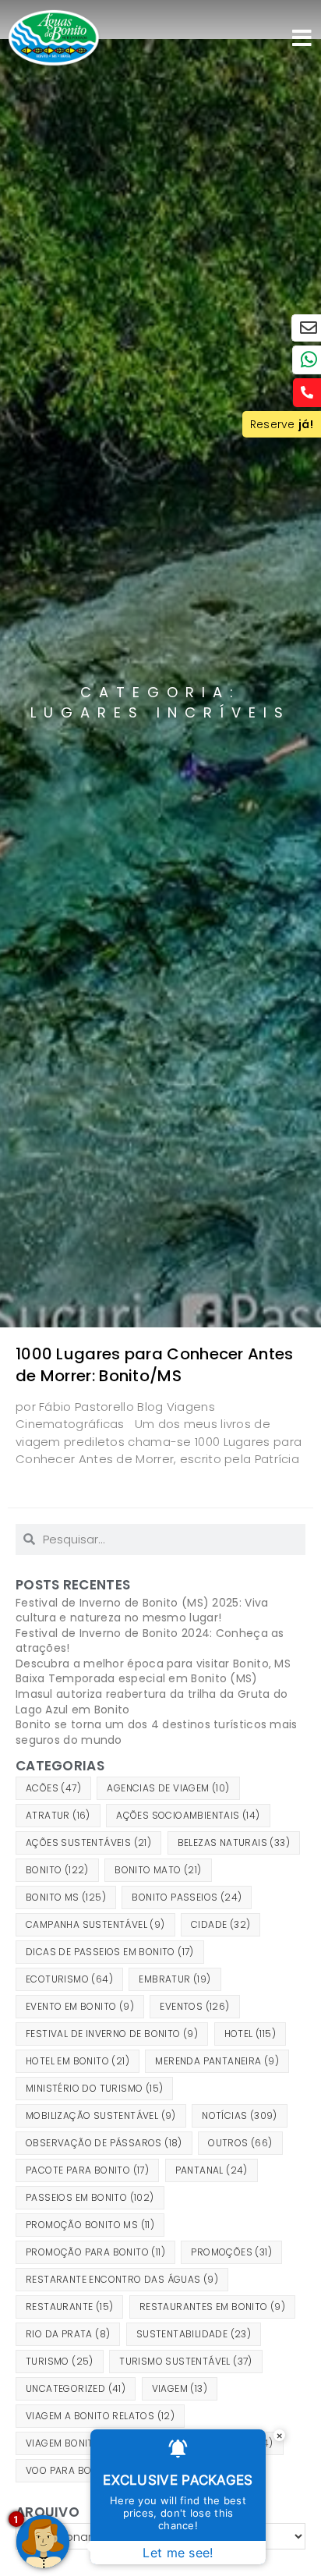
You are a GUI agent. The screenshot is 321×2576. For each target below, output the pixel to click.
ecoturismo (69, 1979)
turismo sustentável (186, 2361)
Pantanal (212, 2170)
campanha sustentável (95, 1924)
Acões (53, 1788)
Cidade (220, 1924)
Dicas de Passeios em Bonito (110, 1952)
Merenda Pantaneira (217, 2061)
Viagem (180, 2388)
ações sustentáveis (88, 1843)
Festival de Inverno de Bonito (112, 2034)
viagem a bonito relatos (100, 2416)
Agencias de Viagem (168, 1788)
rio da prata (68, 2334)
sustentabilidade (194, 2334)
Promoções (231, 2252)
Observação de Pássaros (104, 2143)
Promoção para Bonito (95, 2252)
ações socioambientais (188, 1815)
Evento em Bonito (80, 2006)
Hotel (250, 2034)
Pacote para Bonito (87, 2170)
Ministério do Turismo (94, 2088)
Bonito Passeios (187, 1897)
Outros (240, 2143)
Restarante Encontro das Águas (122, 2279)
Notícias (240, 2115)
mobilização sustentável (101, 2115)
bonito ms (66, 1897)
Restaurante (69, 2307)
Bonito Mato (158, 1870)
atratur (58, 1815)
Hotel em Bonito (78, 2061)
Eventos (194, 2006)
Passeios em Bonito (90, 2197)
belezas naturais (234, 1843)
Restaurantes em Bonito (212, 2307)
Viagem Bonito (73, 2443)
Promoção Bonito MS (90, 2225)
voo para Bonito (79, 2470)
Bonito (57, 1870)
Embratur (175, 1979)
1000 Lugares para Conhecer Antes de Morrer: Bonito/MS (155, 1365)
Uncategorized (76, 2388)
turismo (60, 2361)
